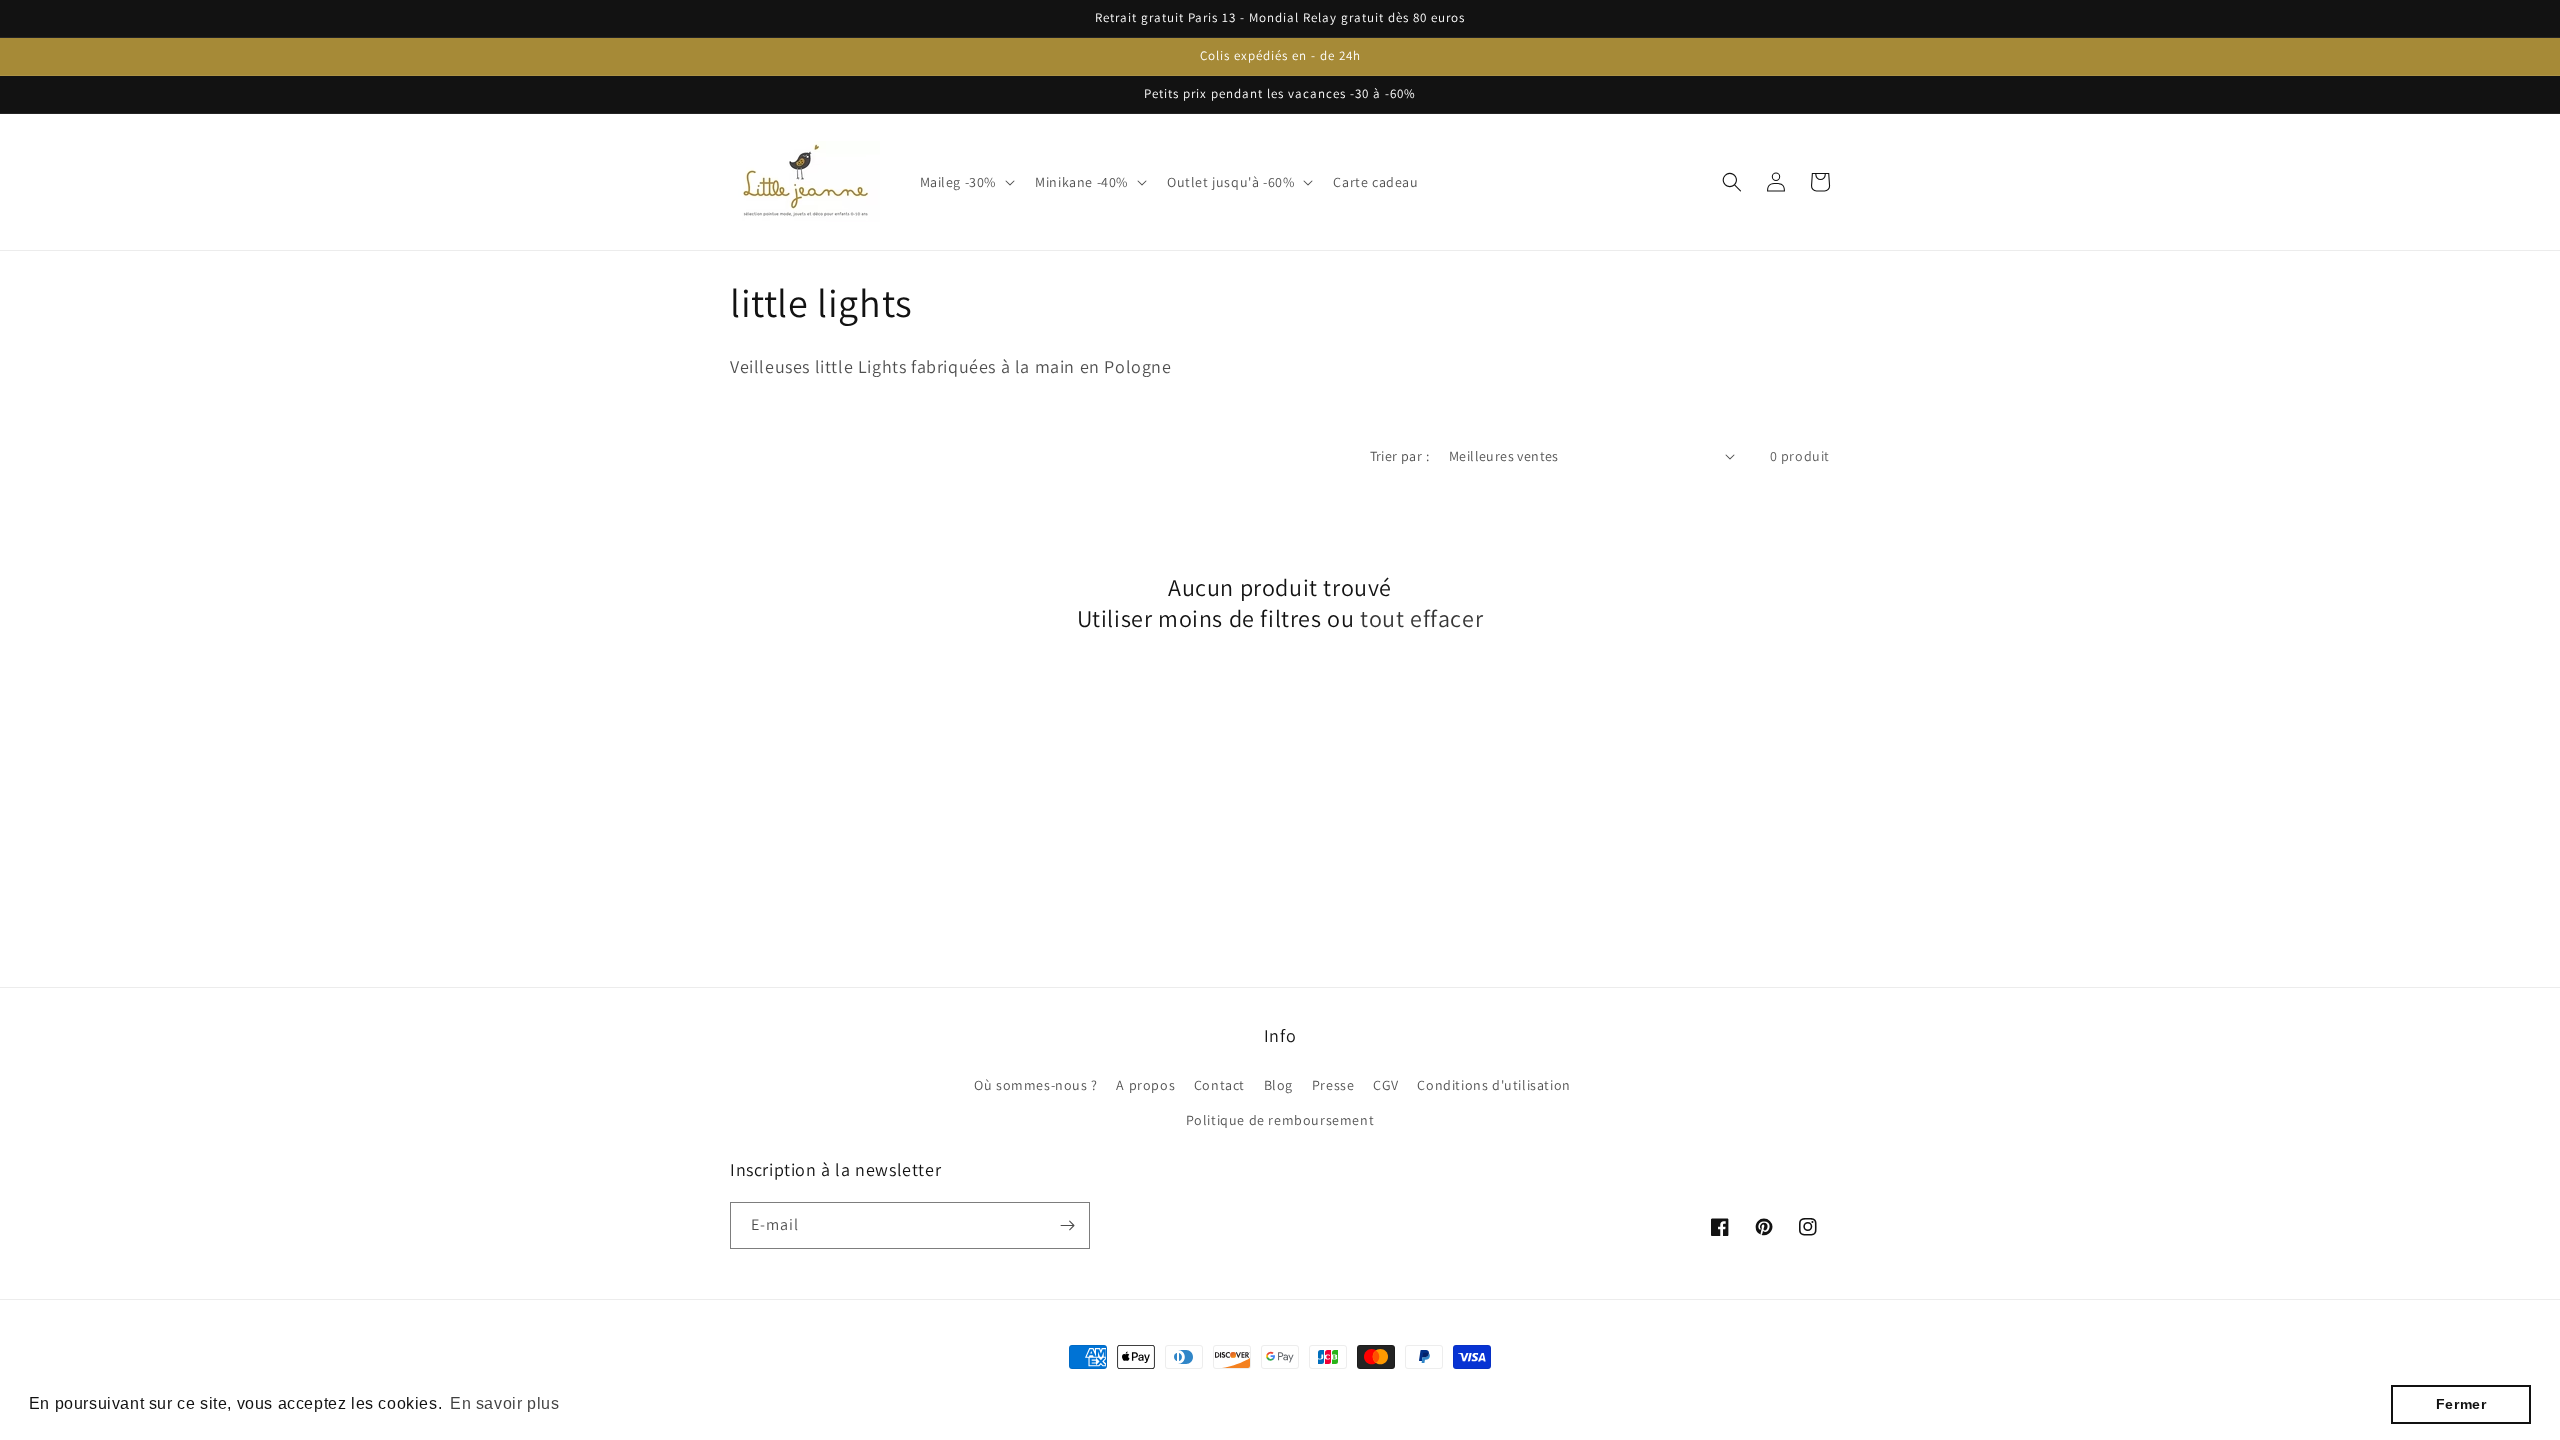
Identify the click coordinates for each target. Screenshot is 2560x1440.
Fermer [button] (2461, 1404)
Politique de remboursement (1280, 1120)
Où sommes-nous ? (1036, 1085)
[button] (966, 182)
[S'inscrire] (1067, 1225)
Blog (1278, 1085)
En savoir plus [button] (504, 1403)
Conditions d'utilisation (1493, 1085)
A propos (1145, 1085)
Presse (1333, 1085)
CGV (1386, 1085)
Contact (1219, 1085)
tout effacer (1421, 618)
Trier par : (1399, 456)
